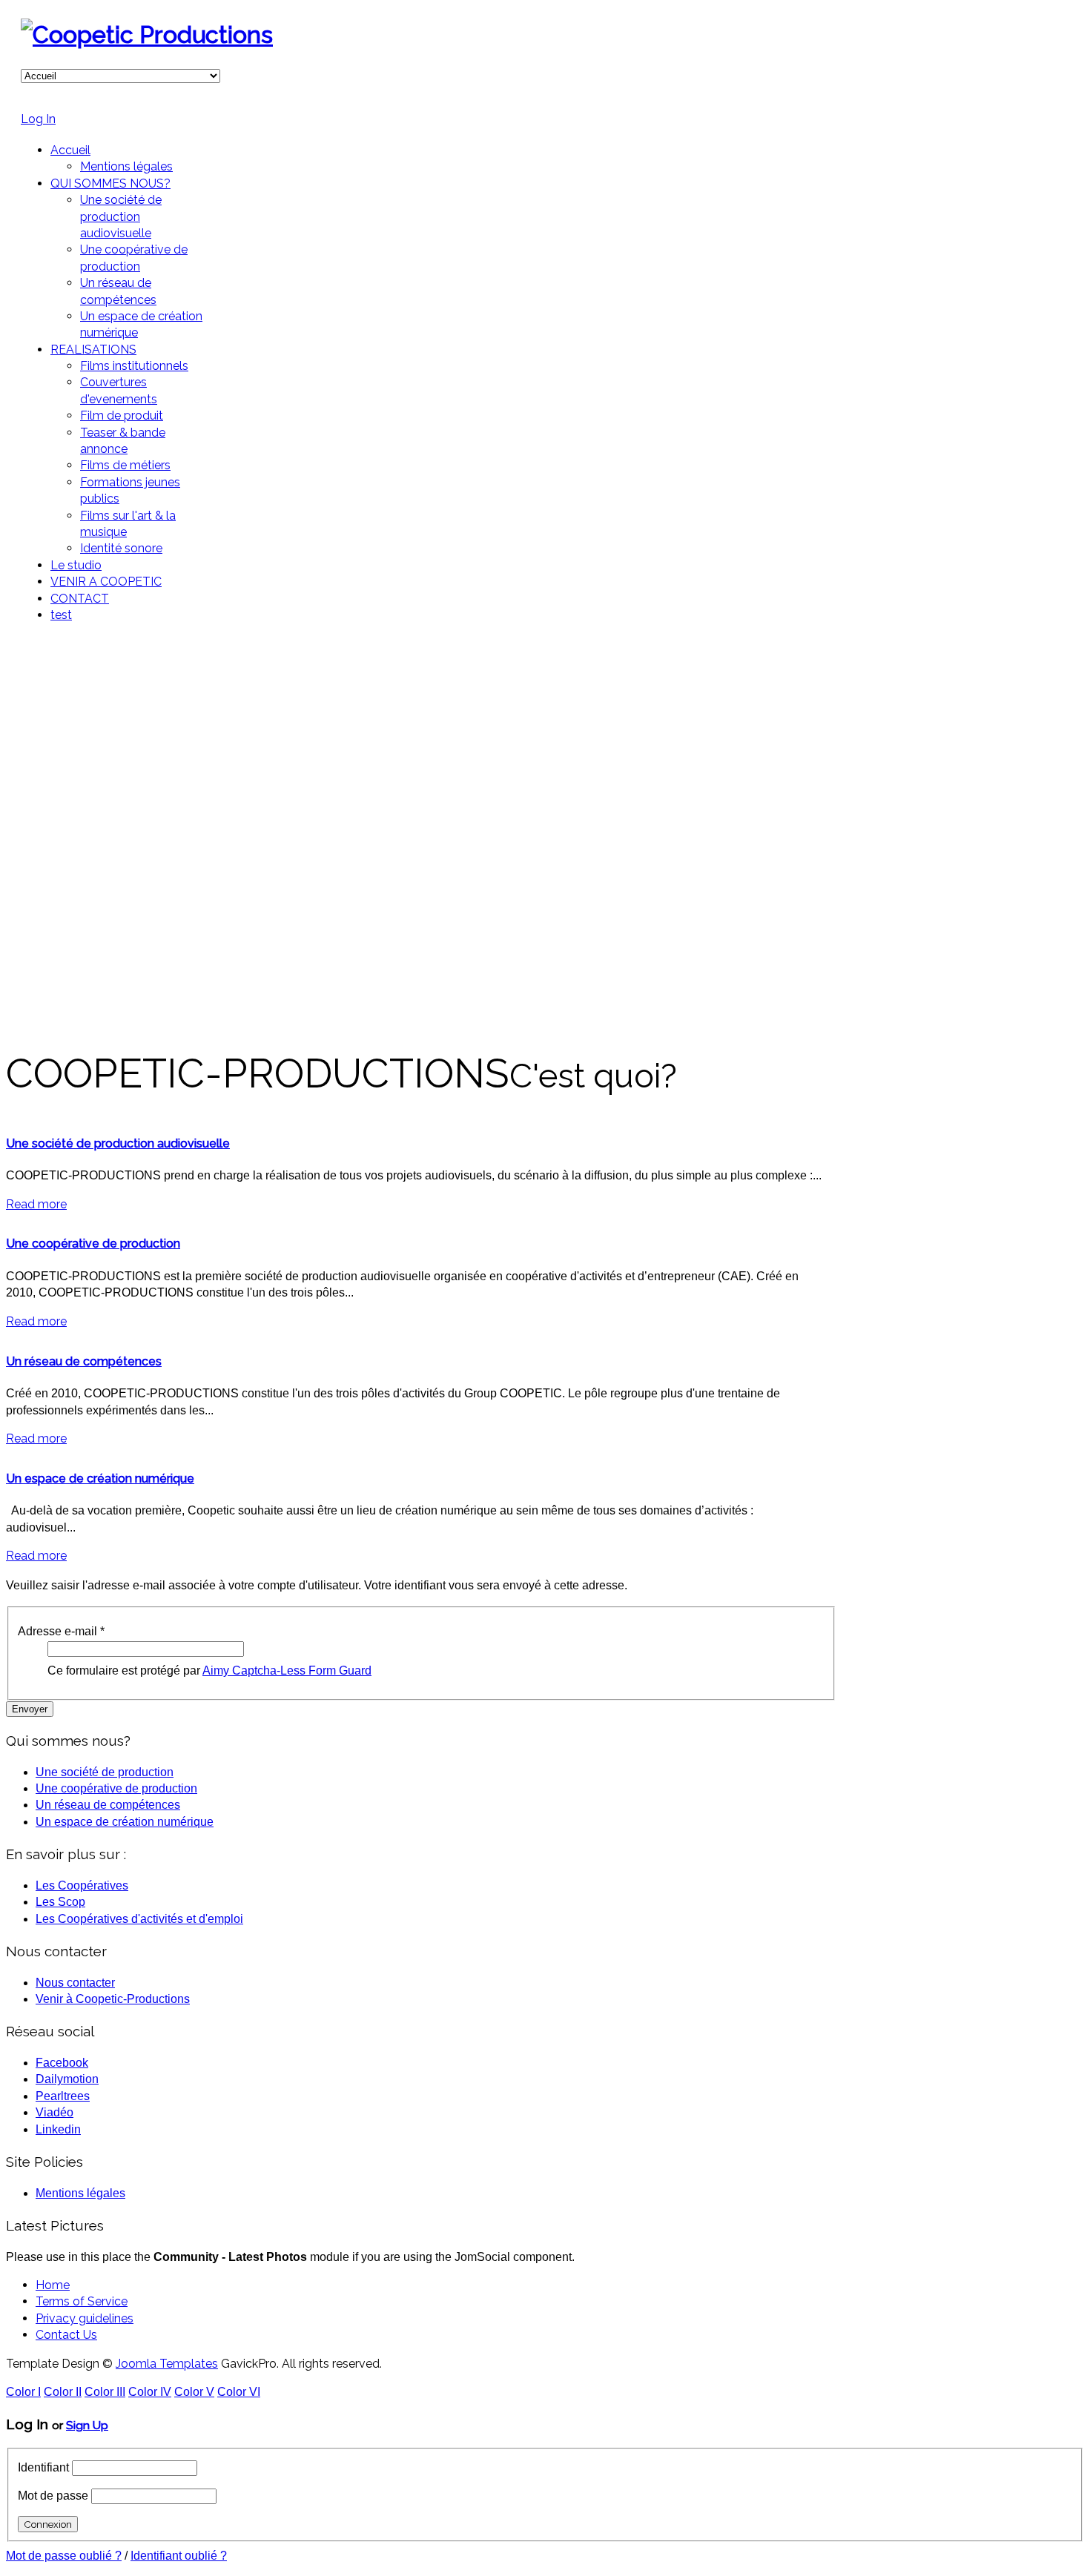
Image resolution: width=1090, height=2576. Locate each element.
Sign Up (87, 2425)
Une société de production (105, 1772)
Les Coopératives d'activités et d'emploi (139, 1919)
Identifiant (43, 2467)
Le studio (76, 565)
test (61, 615)
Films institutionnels (134, 366)
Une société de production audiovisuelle (121, 216)
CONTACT (80, 599)
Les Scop (60, 1902)
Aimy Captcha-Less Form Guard (287, 1671)
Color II (63, 2392)
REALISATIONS (93, 350)
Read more (36, 1204)
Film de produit (122, 415)
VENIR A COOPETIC (106, 582)
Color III (105, 2392)
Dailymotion (67, 2079)
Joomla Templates (167, 2364)
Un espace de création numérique (100, 1479)
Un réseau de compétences (84, 1361)
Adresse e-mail (61, 1631)
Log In (38, 119)
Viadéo (54, 2112)
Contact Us (66, 2335)
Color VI (239, 2392)
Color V (194, 2392)
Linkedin (58, 2129)
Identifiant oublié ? (179, 2556)
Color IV (150, 2392)
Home (53, 2285)
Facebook (62, 2063)
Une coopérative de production (93, 1244)
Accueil (70, 150)
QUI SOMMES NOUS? (110, 183)
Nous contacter (75, 1983)
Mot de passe (53, 2496)
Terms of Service (82, 2301)
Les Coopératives (82, 1885)
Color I (23, 2392)
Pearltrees (63, 2096)
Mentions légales (126, 166)
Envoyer (30, 1709)
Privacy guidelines (85, 2318)
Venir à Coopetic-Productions (113, 1999)
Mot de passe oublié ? (64, 2556)
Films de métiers (125, 465)
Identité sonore (121, 548)
